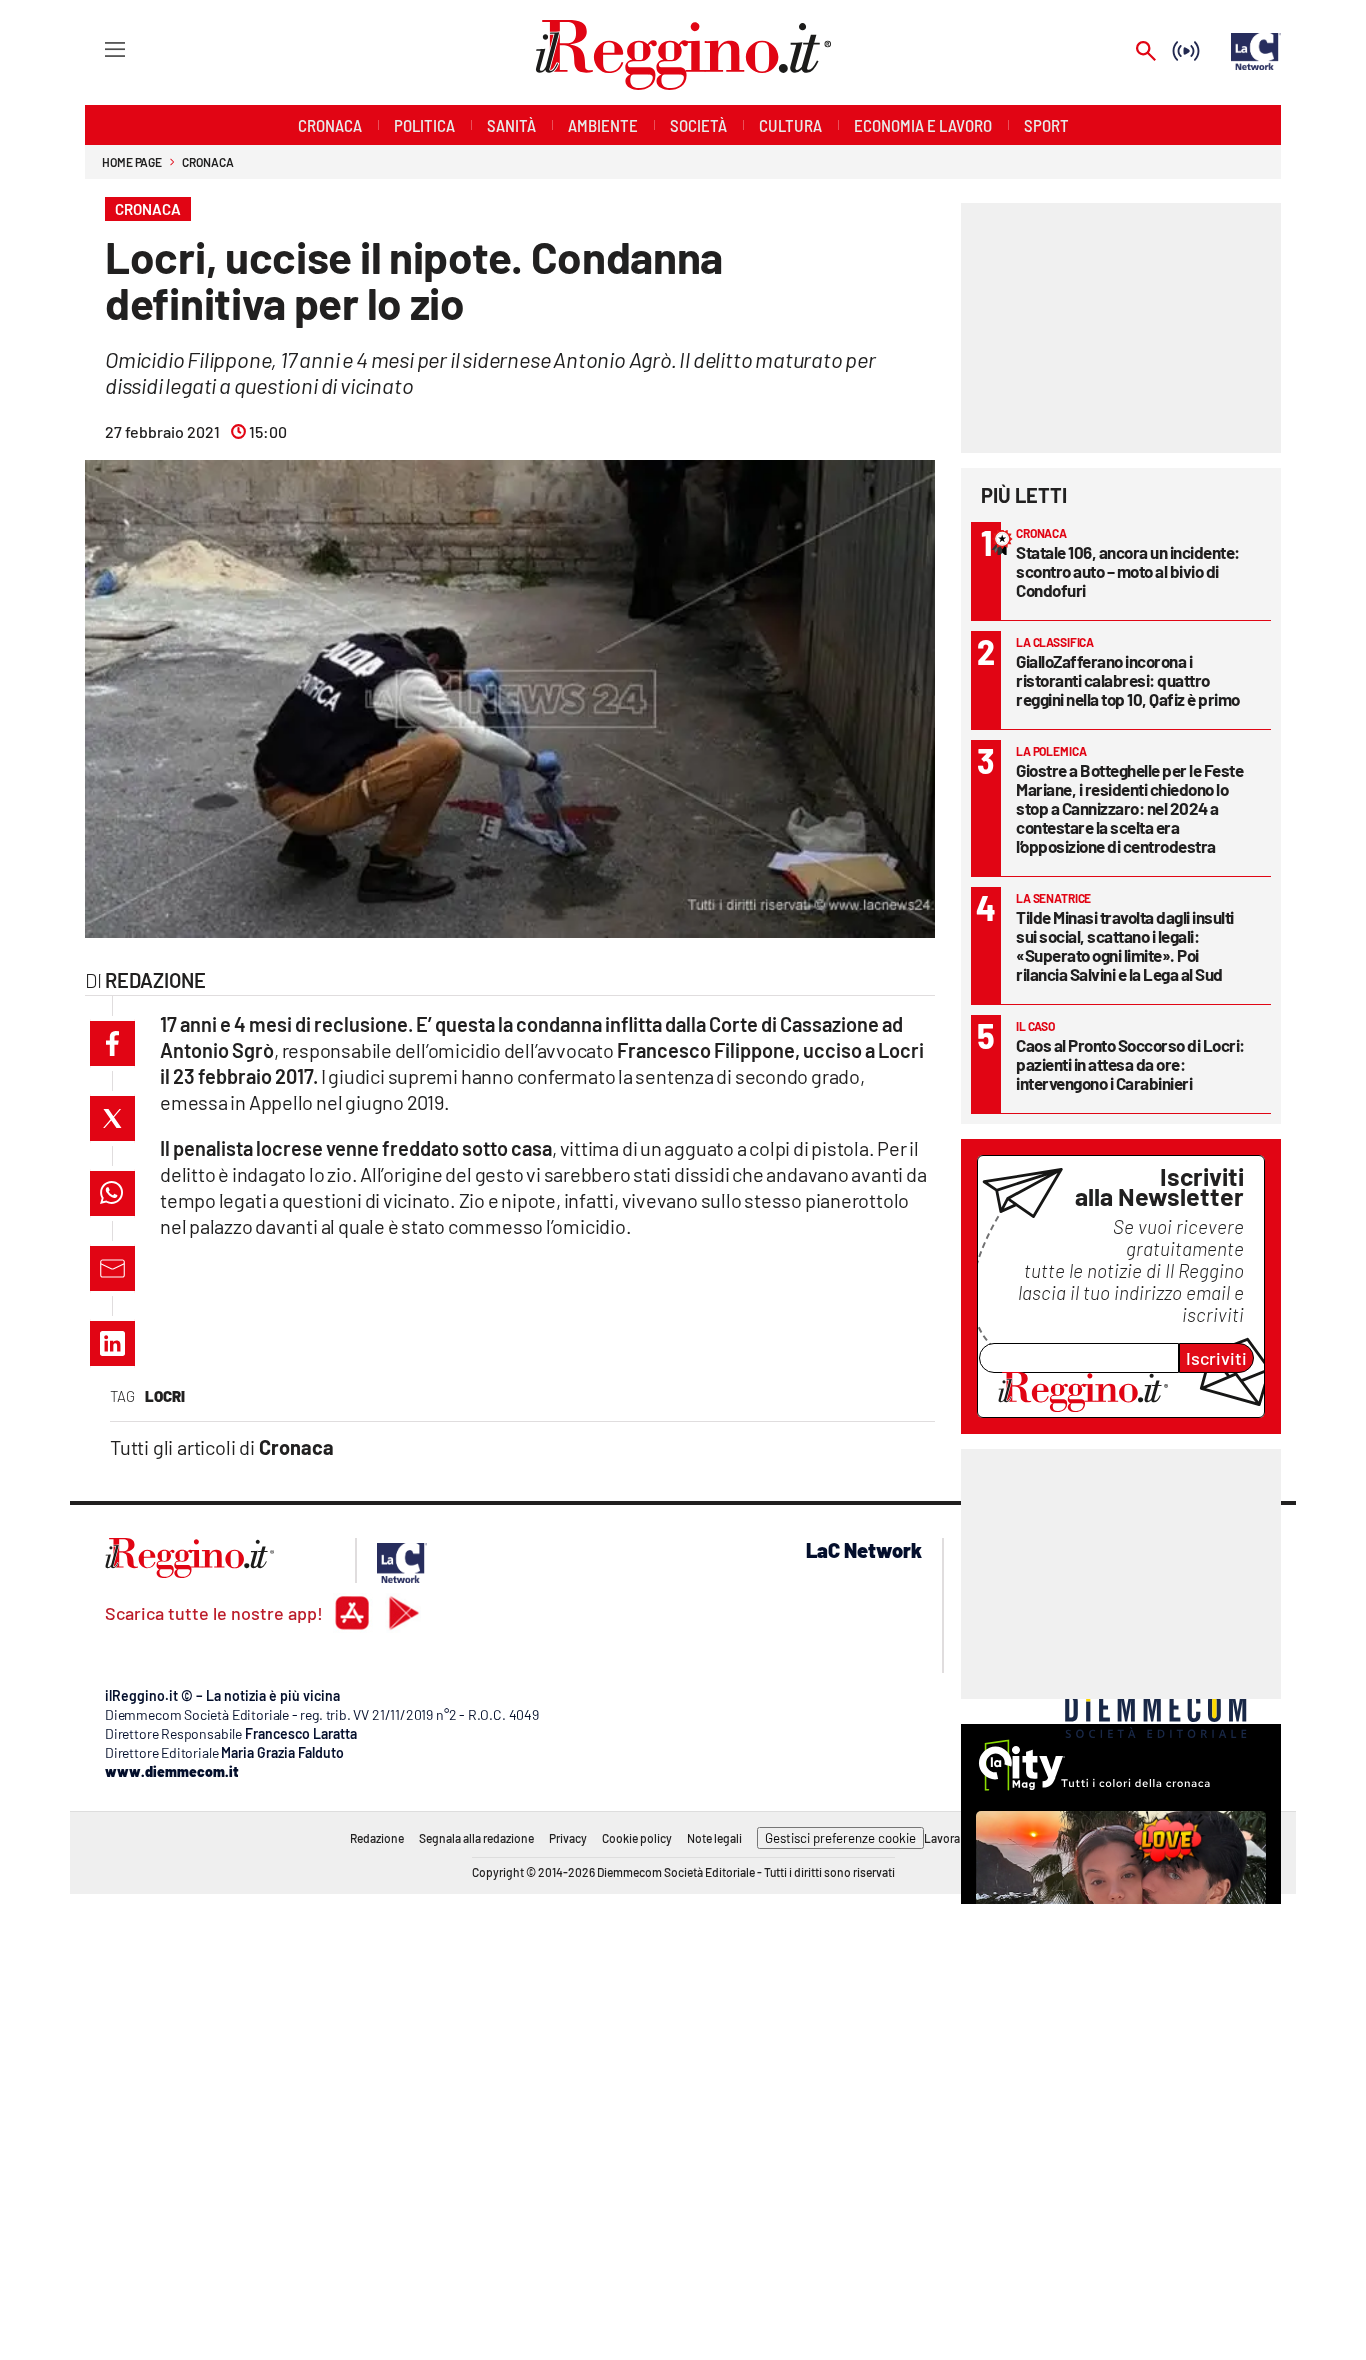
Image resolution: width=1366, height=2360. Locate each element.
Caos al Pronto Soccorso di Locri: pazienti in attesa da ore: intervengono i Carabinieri (1130, 1064)
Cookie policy (637, 1838)
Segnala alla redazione (476, 1838)
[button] (112, 1043)
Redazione (377, 1838)
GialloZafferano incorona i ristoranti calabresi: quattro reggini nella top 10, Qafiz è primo (1128, 680)
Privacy (568, 1838)
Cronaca (207, 162)
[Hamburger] (96, 48)
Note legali (714, 1838)
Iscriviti (1216, 1358)
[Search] (1146, 52)
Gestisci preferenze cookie (840, 1838)
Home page (132, 162)
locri (165, 1396)
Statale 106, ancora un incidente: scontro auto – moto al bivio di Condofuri (1128, 571)
